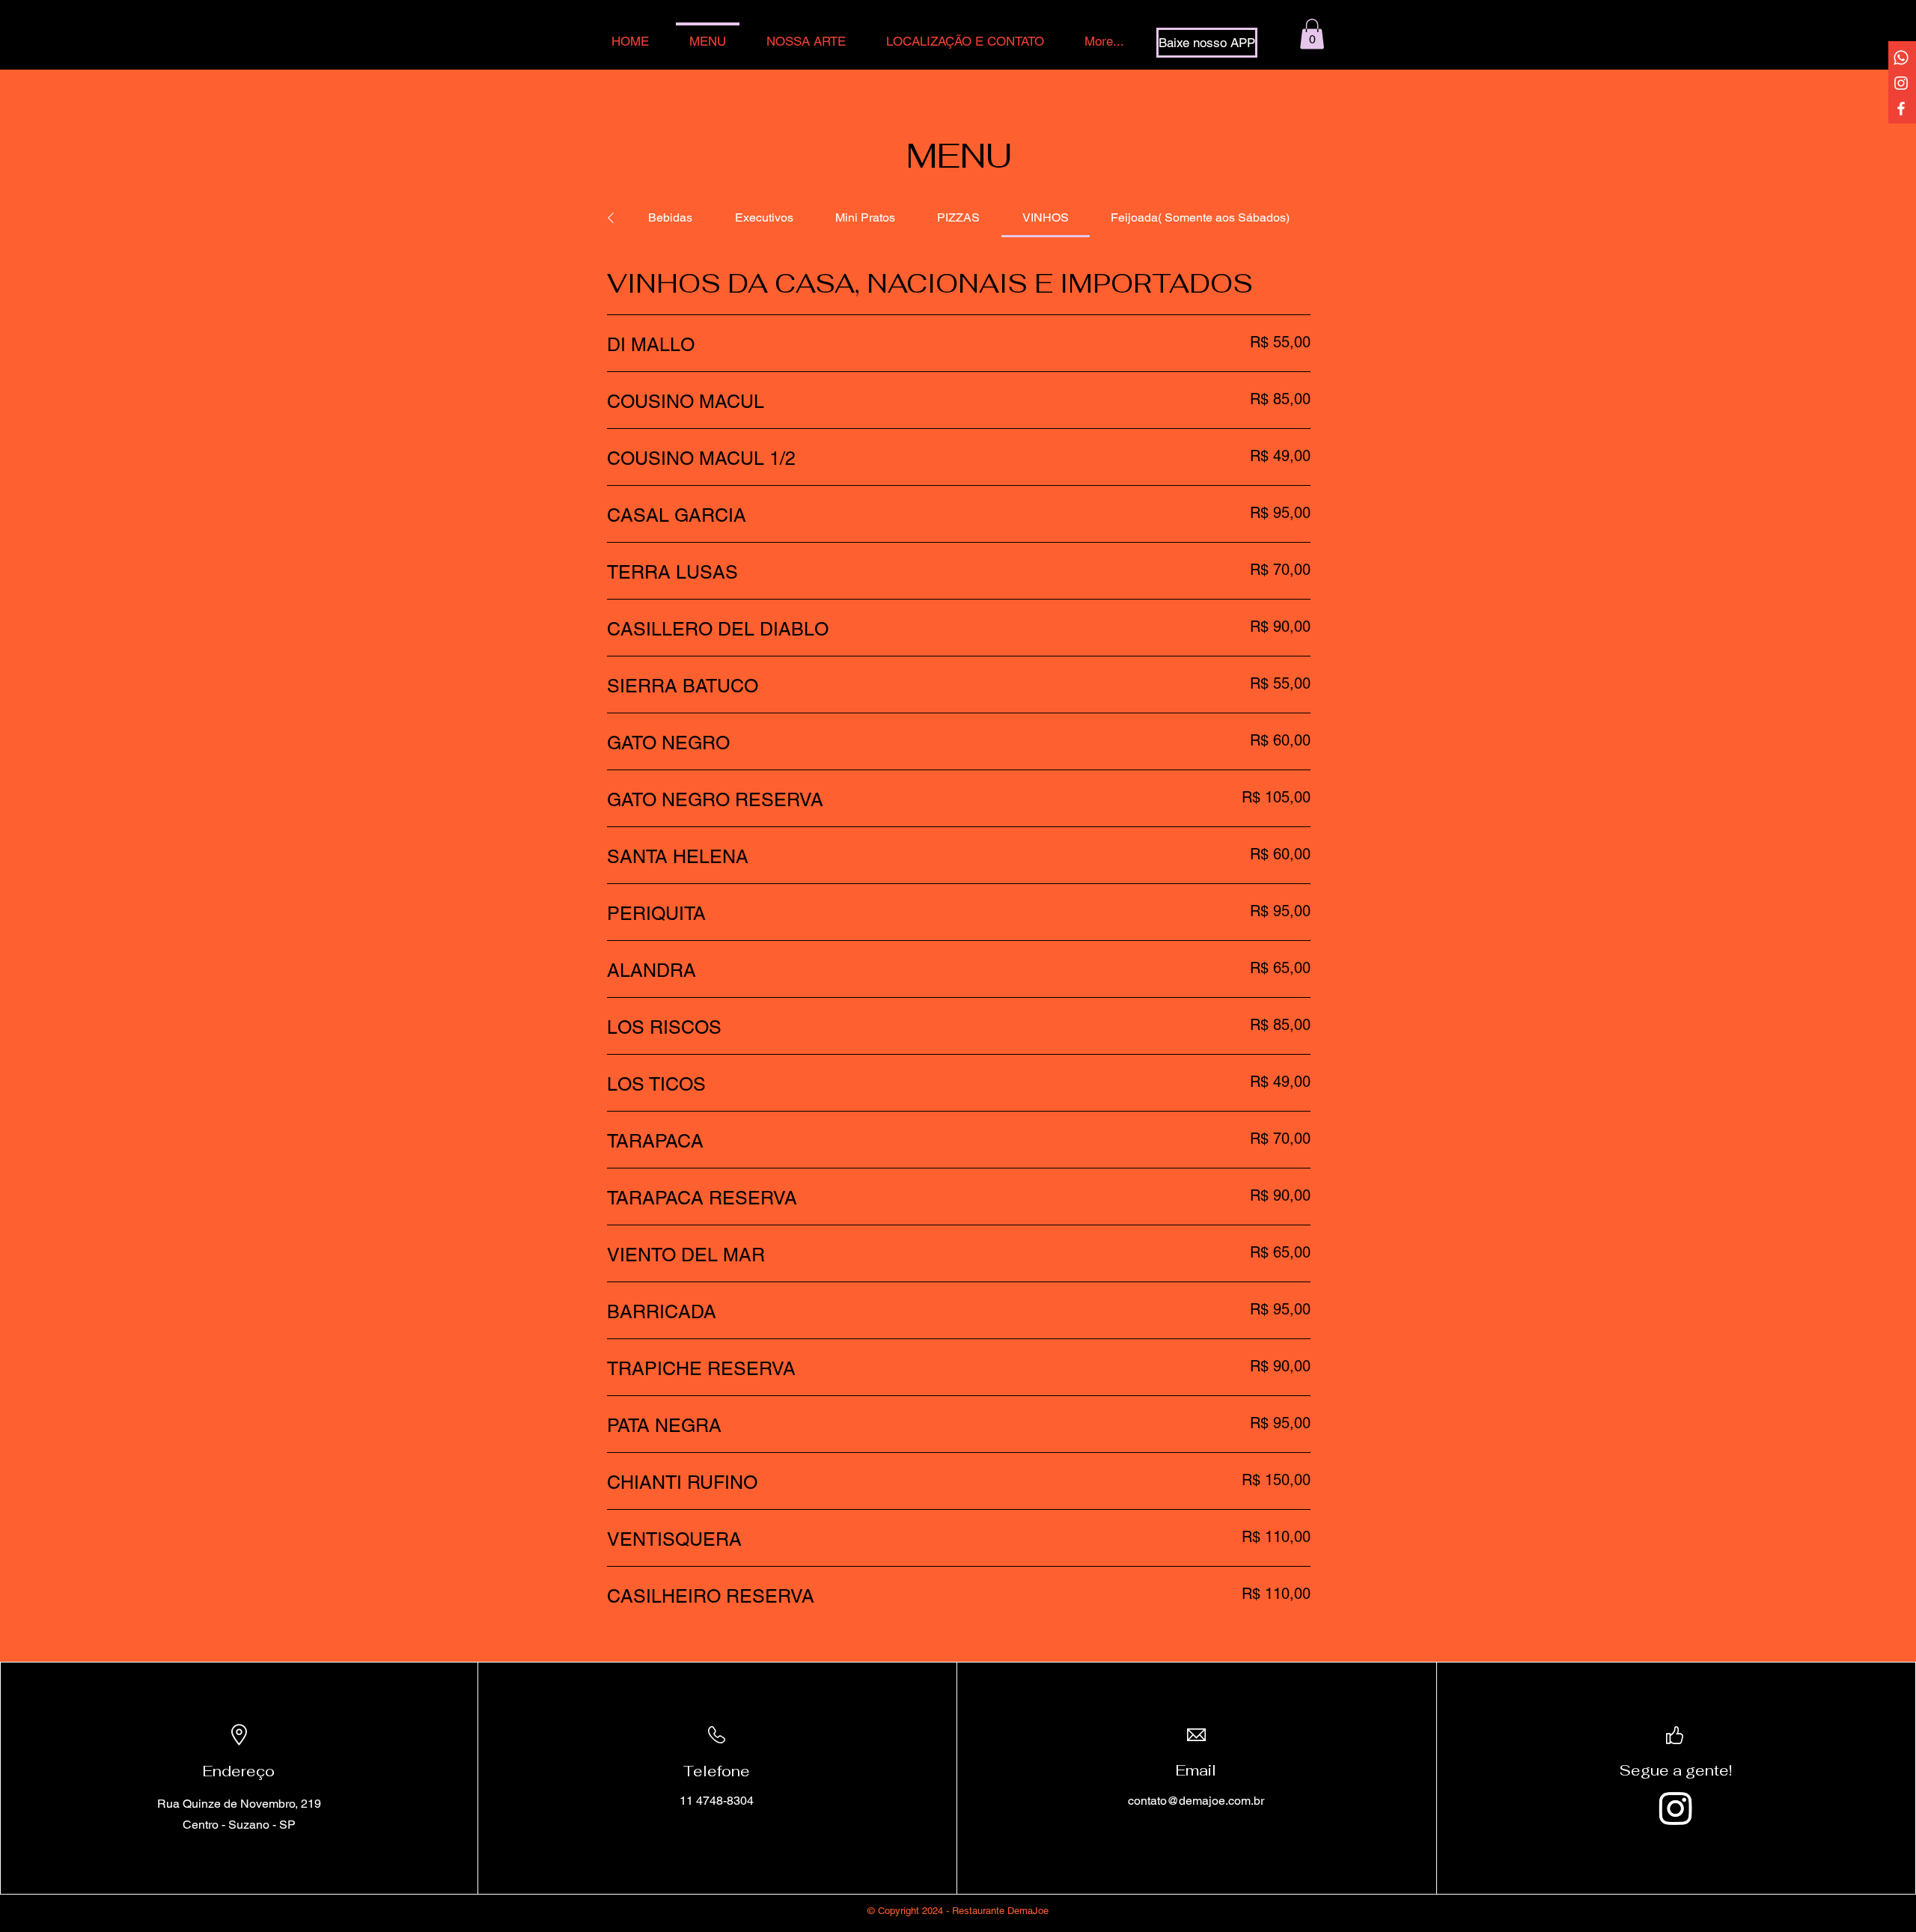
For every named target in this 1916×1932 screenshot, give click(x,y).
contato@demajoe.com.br (1196, 1801)
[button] (1312, 34)
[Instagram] (1901, 83)
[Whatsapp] (1901, 58)
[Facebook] (1901, 109)
